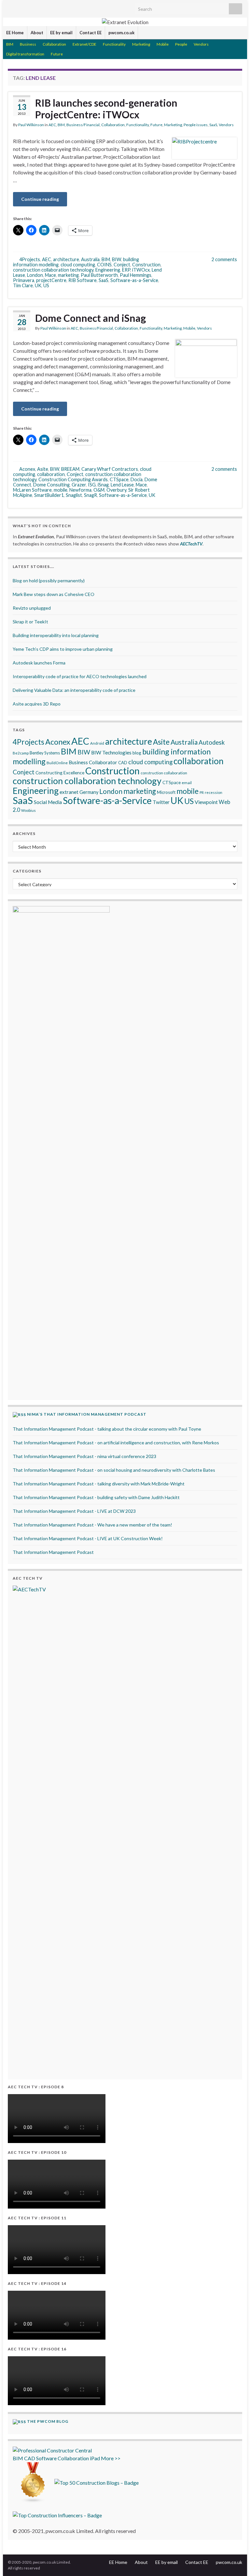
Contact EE (90, 33)
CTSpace (119, 479)
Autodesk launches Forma (39, 663)
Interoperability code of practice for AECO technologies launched (80, 676)
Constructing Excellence (60, 773)
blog (137, 753)
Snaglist (74, 495)
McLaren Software (32, 490)
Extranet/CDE (84, 44)
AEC (52, 125)
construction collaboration (164, 773)
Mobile (163, 44)
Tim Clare (23, 285)
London (35, 275)
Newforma (80, 490)
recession (214, 792)
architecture (66, 259)
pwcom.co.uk (121, 33)
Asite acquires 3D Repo (37, 704)
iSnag (103, 485)
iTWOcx (141, 270)
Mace (50, 275)
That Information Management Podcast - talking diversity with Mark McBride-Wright (99, 1484)
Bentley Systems (45, 753)
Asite (43, 469)
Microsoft (166, 792)
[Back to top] (235, 2561)
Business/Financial (83, 125)
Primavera (24, 280)
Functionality (114, 44)
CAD (123, 763)
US (46, 285)
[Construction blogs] (33, 2482)
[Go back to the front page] (125, 22)
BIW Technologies (111, 752)
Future (57, 54)
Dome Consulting (51, 485)
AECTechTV (191, 544)
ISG (92, 485)
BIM (10, 44)
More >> (111, 2458)
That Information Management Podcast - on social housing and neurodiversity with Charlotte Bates (114, 1470)
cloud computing (78, 265)
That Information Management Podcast (53, 1552)
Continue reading (40, 199)
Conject (122, 265)
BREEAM (70, 469)
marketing (68, 275)
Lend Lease (122, 485)
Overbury (116, 490)
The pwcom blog (48, 2421)
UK (38, 285)
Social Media (48, 802)
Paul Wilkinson (31, 125)
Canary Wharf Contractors (110, 469)
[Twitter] (21, 7)
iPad (95, 2458)
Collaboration (54, 44)
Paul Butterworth (99, 275)
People (181, 44)
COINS (104, 265)
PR (202, 792)
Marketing (141, 44)
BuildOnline (57, 763)
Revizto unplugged (32, 608)
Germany (89, 792)
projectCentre (51, 280)
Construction (146, 265)
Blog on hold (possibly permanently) (49, 581)
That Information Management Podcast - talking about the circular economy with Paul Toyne (107, 1429)
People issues (196, 125)
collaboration (51, 474)
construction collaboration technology (53, 270)
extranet (69, 792)
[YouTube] (63, 7)
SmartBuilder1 (49, 495)
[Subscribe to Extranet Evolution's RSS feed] (11, 7)
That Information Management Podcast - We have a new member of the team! (92, 1525)
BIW (117, 259)
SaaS (213, 125)
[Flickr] (53, 7)
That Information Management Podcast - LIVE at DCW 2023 (74, 1511)
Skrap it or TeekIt (30, 622)
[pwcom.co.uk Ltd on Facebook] (42, 7)
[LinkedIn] (32, 7)
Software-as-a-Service (134, 280)
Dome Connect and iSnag (90, 318)
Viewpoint (206, 802)
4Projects (30, 259)
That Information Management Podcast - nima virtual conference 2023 (84, 1456)
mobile (61, 490)
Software (46, 2458)
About (37, 33)
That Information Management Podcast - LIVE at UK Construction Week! (88, 1538)
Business (28, 44)
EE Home (15, 33)
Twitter (161, 802)
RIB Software (83, 280)
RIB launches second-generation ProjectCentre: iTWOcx (106, 109)
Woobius (28, 810)
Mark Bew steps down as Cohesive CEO (54, 594)
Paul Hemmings (136, 275)
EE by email (61, 33)
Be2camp (21, 753)
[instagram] (73, 7)
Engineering (108, 270)
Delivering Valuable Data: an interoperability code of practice (74, 690)
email (187, 783)
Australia (90, 259)
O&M (99, 490)
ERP (126, 270)
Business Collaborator (93, 762)
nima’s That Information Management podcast (87, 1414)
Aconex (27, 469)
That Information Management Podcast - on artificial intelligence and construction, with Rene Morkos (116, 1443)
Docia (137, 479)
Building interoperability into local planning (56, 635)
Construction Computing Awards (73, 479)
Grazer (79, 485)
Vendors (201, 44)
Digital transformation (25, 54)
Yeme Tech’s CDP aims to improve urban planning (63, 649)
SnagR (90, 495)
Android (97, 743)
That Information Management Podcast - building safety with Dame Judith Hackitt (96, 1497)
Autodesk (212, 742)
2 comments (224, 259)
